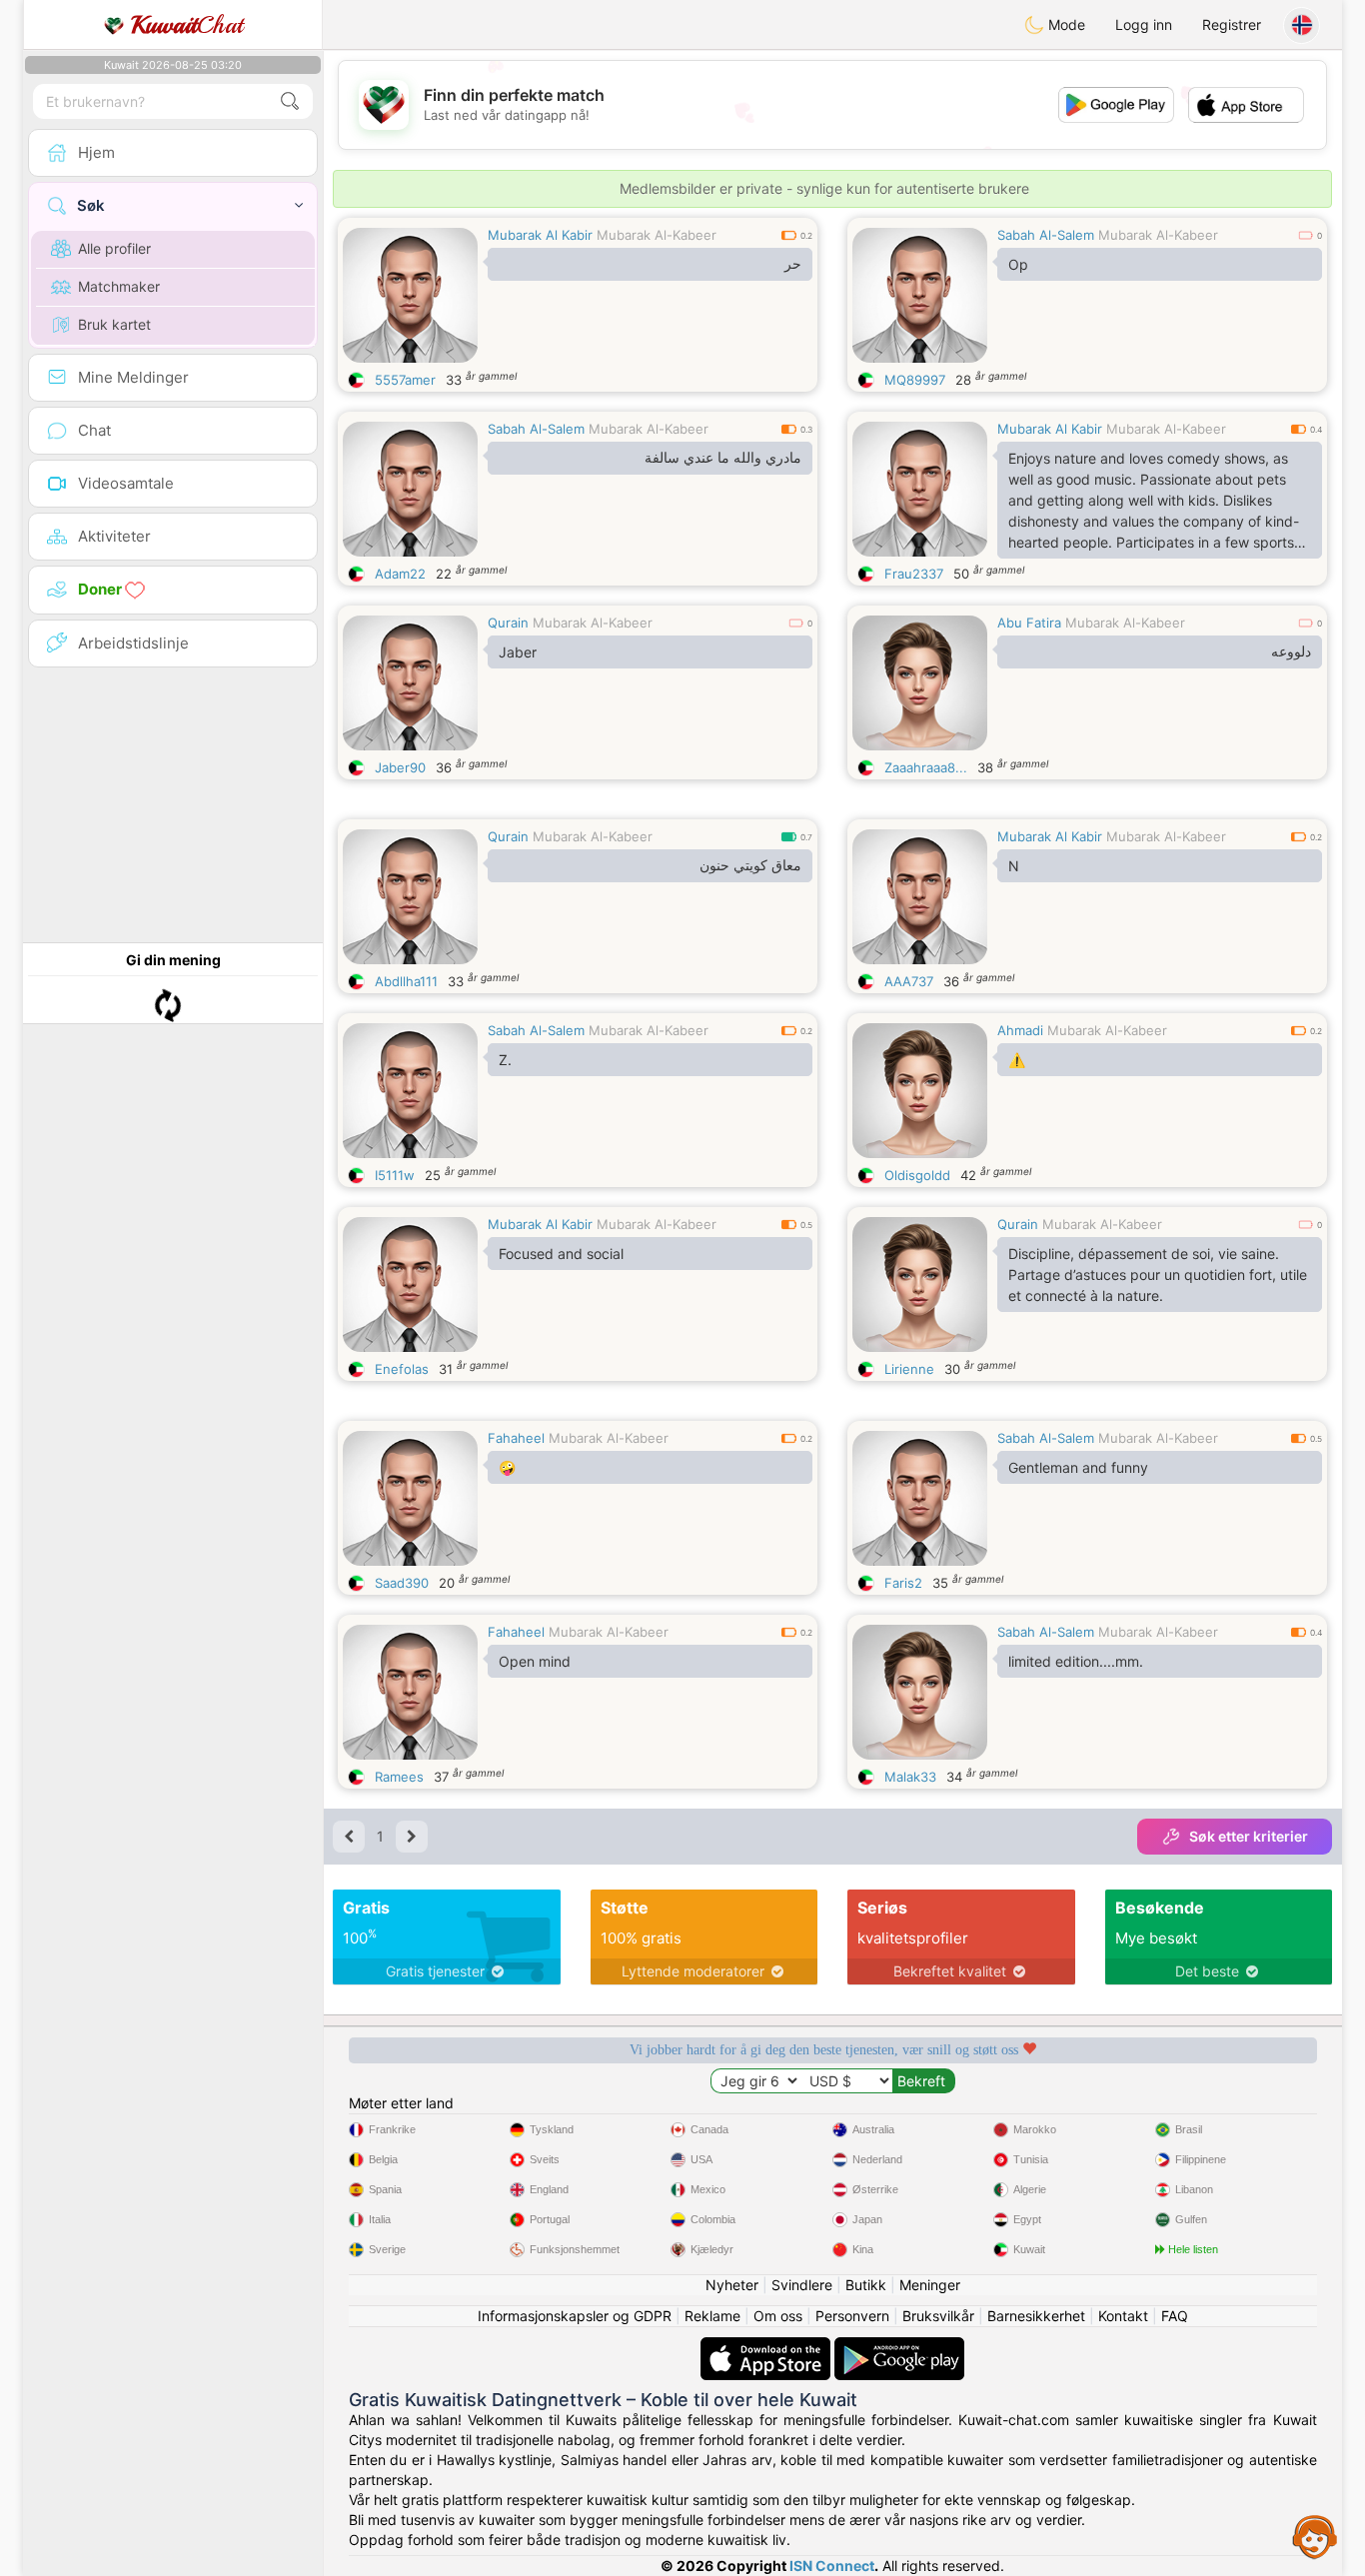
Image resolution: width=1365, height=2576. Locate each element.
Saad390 (402, 1583)
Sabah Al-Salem (1046, 235)
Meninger (930, 2285)
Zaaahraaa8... (926, 767)
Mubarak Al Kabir (540, 235)
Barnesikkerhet (1036, 2316)
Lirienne (909, 1369)
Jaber (518, 652)
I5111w (395, 1175)
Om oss (778, 2316)
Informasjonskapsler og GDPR (575, 2316)
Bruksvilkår (938, 2316)
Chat (187, 25)
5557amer (405, 380)
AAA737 (909, 981)
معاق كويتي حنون (750, 865)
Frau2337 (914, 574)
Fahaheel (516, 1438)
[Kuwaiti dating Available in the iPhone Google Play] (899, 2347)
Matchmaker (119, 286)
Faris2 (903, 1583)
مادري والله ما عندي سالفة (723, 458)
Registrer (1232, 24)
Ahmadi (1020, 1030)
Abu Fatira (1029, 623)
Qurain (508, 623)
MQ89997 (915, 380)
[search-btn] (290, 101)
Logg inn (1144, 24)
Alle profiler (114, 248)
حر (793, 264)
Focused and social (561, 1254)
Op (1018, 264)
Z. (505, 1060)
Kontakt (1123, 2316)
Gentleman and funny (1078, 1467)
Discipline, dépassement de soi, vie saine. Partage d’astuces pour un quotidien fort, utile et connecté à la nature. (1158, 1275)
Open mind (535, 1661)
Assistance (1315, 2536)
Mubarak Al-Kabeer (657, 235)
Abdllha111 (406, 981)
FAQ (1175, 2316)
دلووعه (1291, 651)
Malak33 (910, 1777)
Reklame (712, 2316)
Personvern (852, 2316)
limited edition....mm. (1076, 1661)
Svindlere (802, 2285)
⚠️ (1017, 1060)
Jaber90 (400, 767)
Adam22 (400, 574)
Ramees (399, 1777)
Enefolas (402, 1369)
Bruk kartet (114, 324)
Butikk (866, 2285)
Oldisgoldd (917, 1175)
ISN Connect (832, 2566)
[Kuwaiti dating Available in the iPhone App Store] (767, 2347)
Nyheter (732, 2285)
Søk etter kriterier (1249, 1836)
